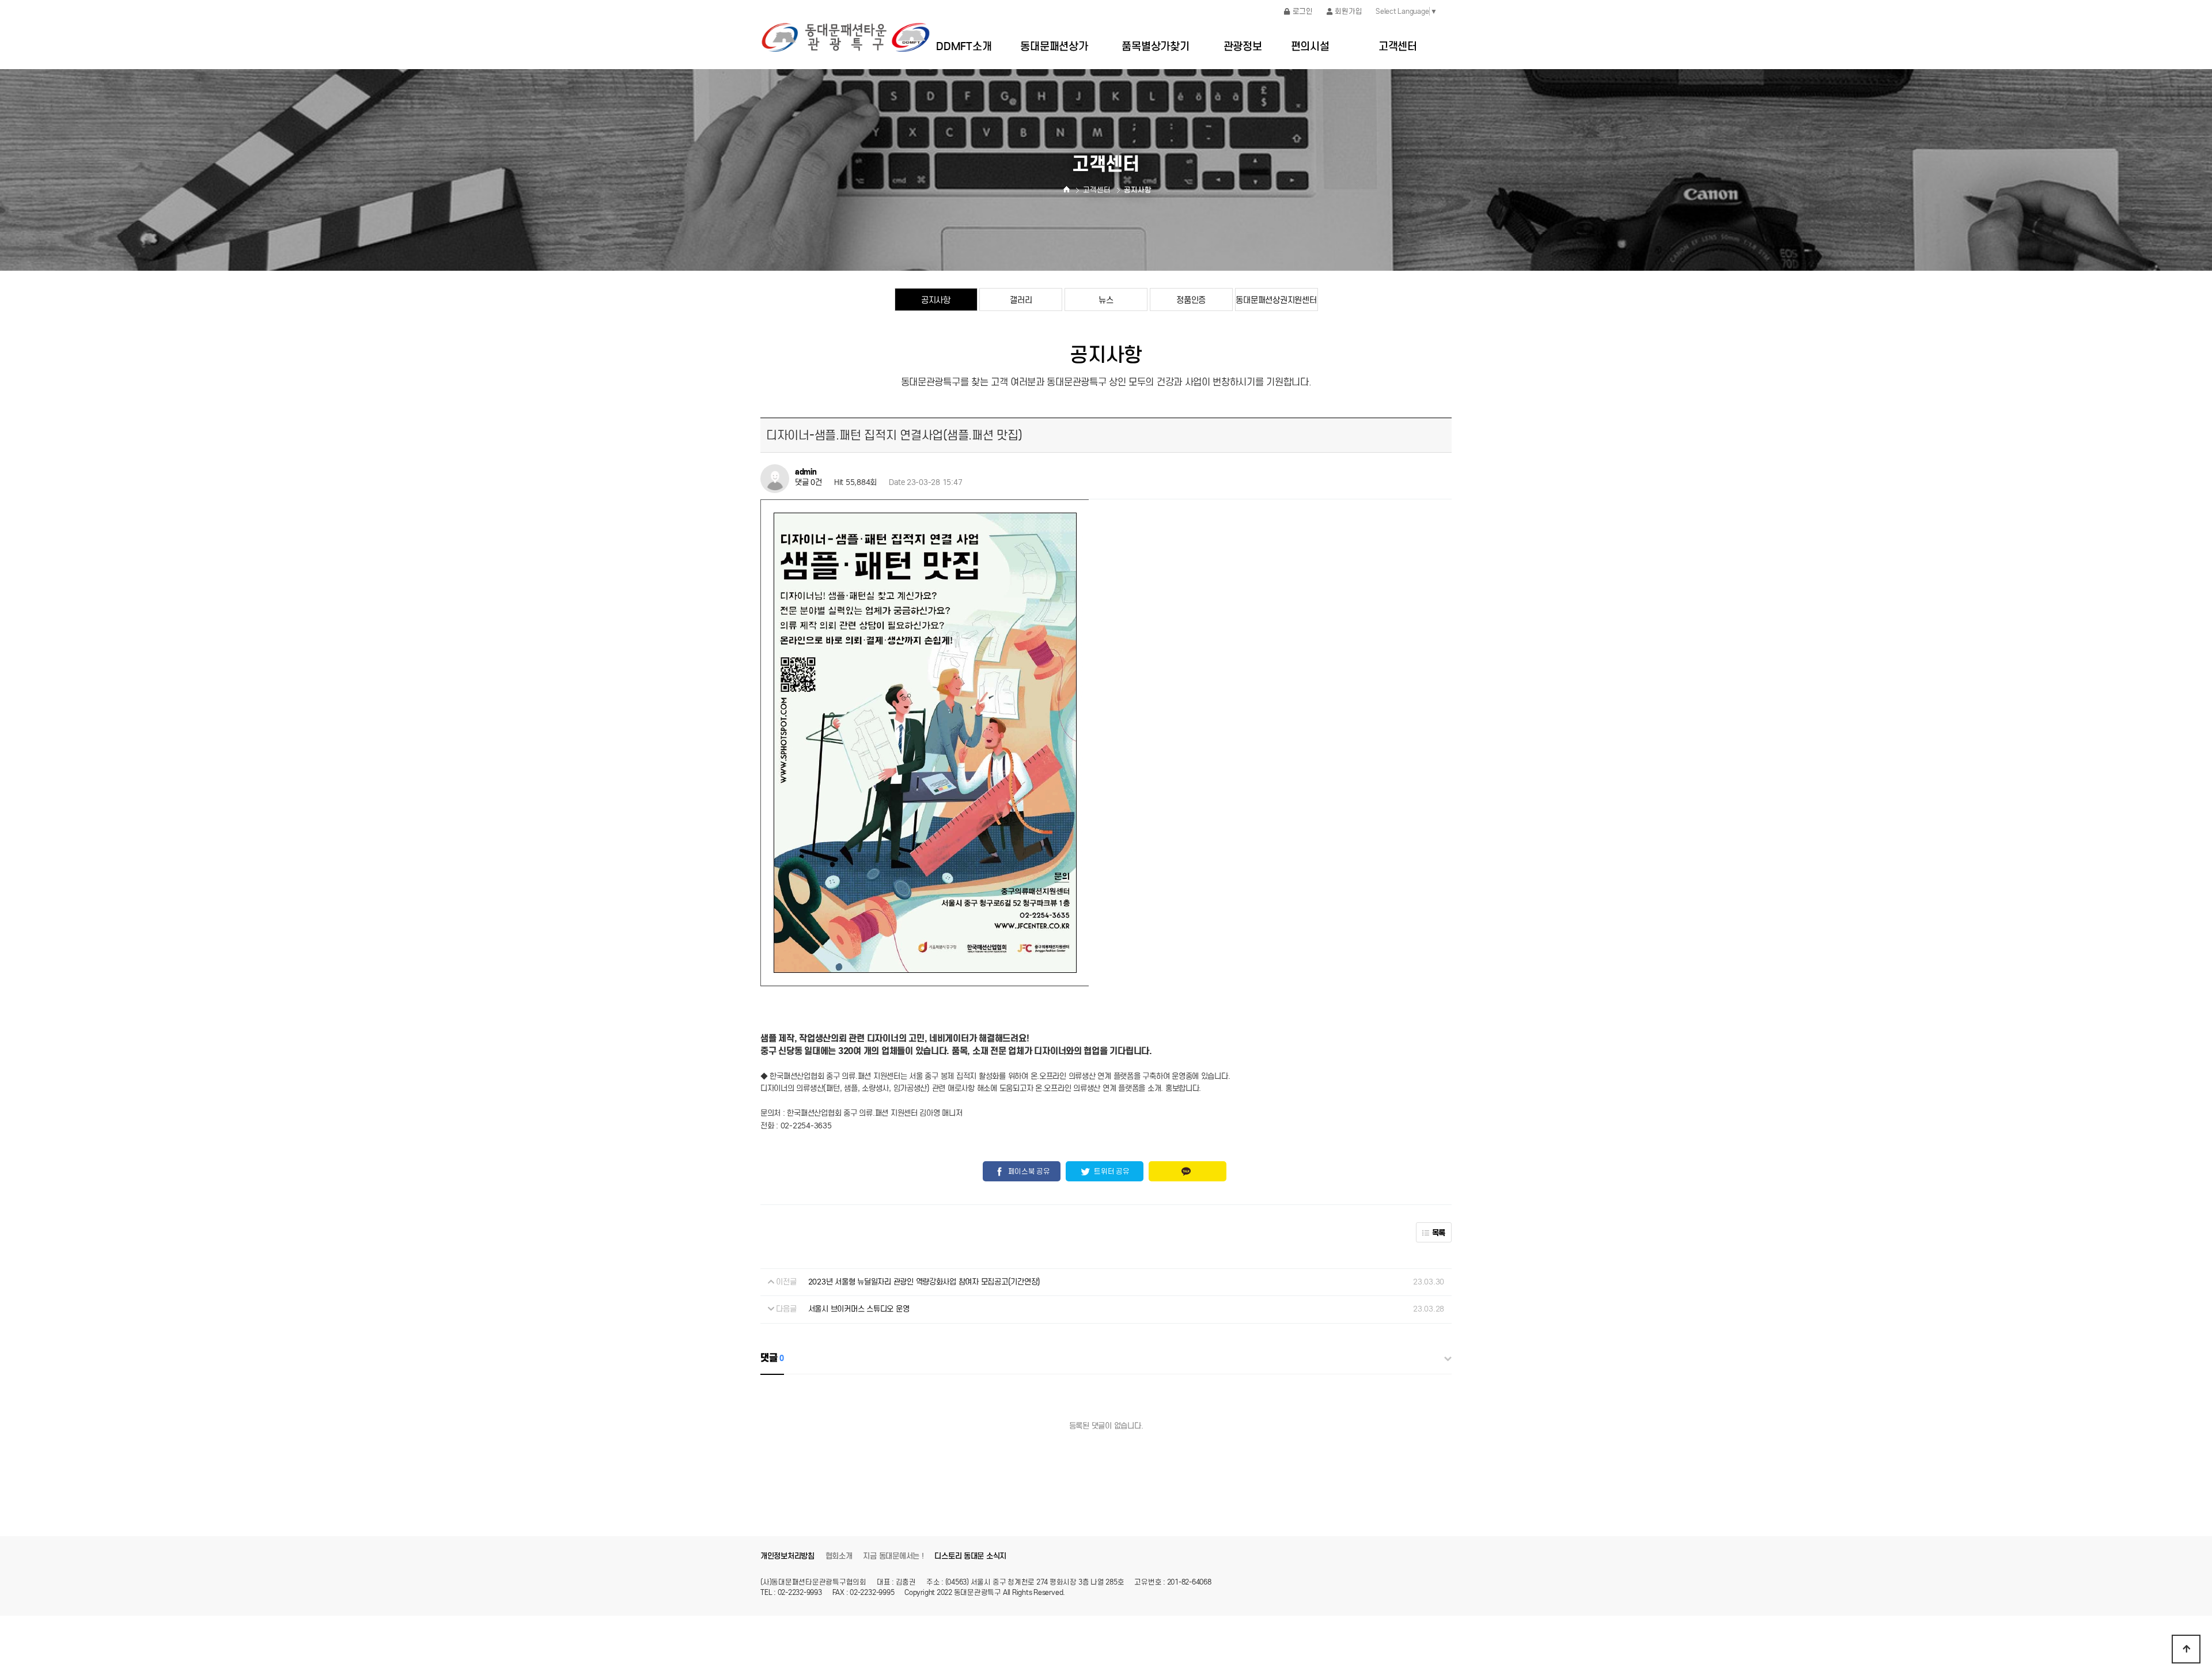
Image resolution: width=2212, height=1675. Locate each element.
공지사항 (936, 300)
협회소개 (839, 1556)
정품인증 (1191, 300)
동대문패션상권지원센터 (1276, 300)
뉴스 (1106, 300)
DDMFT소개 (964, 46)
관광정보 (1243, 46)
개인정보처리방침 (787, 1556)
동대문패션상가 (1054, 46)
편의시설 (1310, 46)
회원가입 (1348, 11)
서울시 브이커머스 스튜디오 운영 (859, 1309)
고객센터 (1398, 46)
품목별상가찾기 (1155, 46)
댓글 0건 (808, 483)
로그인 (1303, 11)
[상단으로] (2186, 1649)
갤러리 (1021, 300)
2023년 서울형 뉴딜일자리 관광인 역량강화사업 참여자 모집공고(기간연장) (924, 1282)
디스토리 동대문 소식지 (970, 1556)
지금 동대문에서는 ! (893, 1556)
